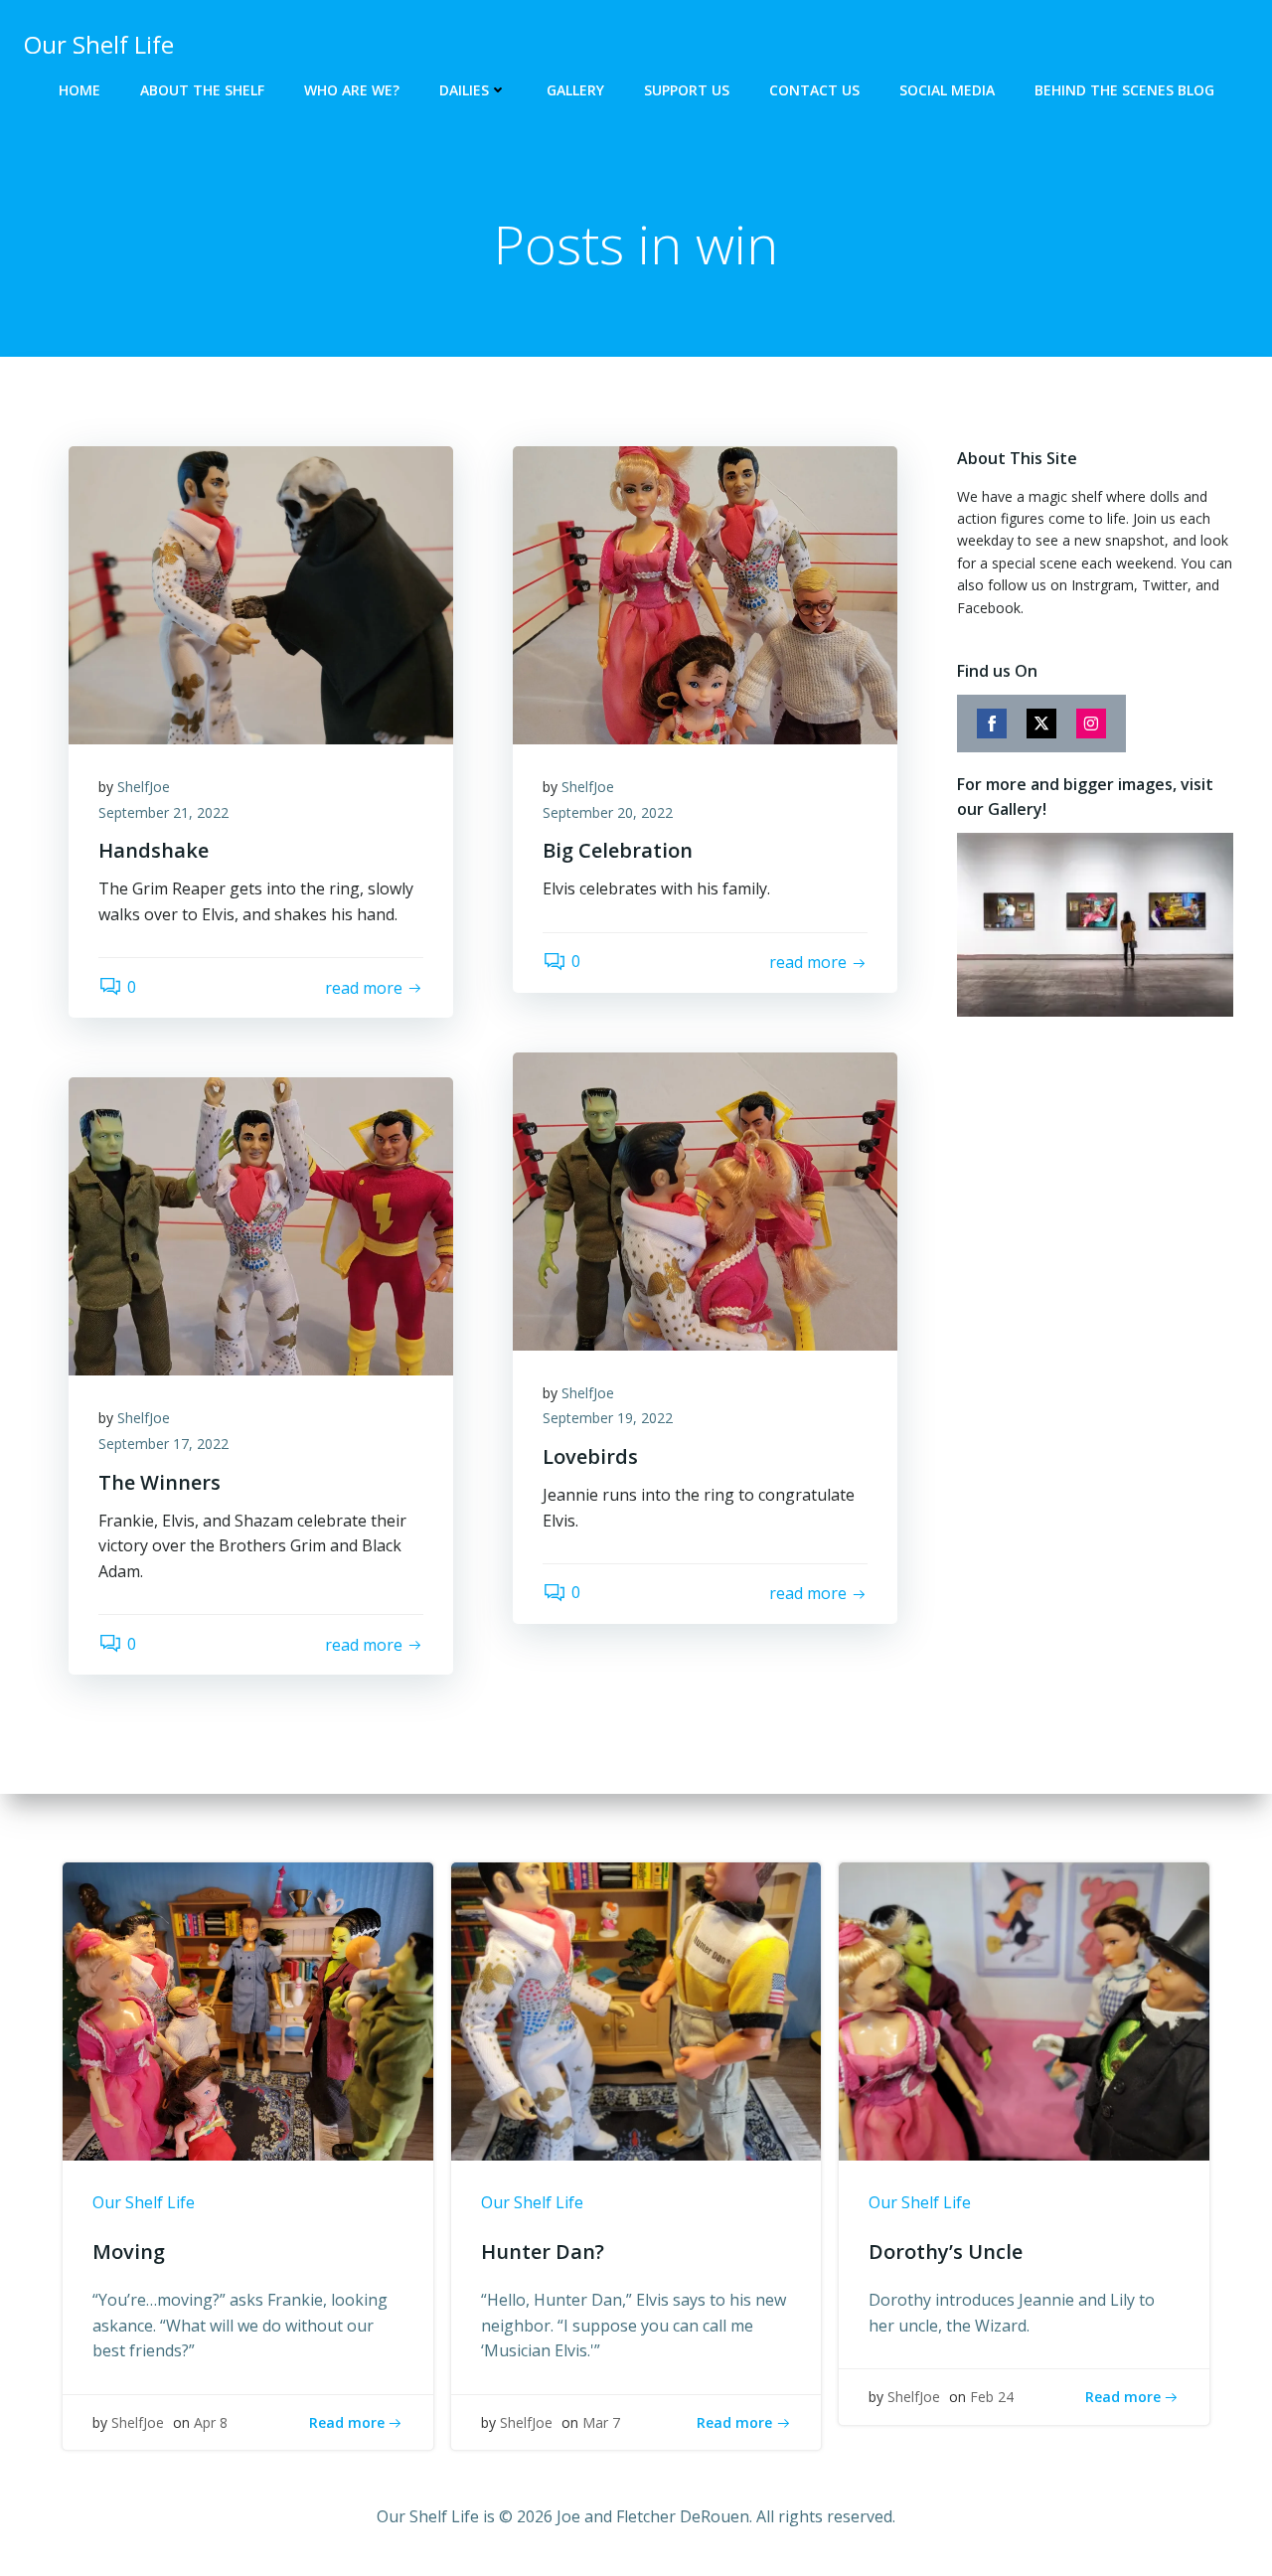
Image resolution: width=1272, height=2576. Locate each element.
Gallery (575, 90)
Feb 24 (992, 2397)
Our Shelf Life (144, 2202)
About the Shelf (202, 90)
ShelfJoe (144, 787)
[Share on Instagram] (1091, 724)
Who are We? (352, 90)
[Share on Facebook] (992, 724)
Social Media (947, 90)
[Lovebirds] (705, 1200)
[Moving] (248, 2011)
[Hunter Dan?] (636, 2011)
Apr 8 (211, 2422)
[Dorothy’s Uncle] (1024, 2011)
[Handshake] (261, 593)
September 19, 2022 (608, 1418)
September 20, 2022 (608, 812)
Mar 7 (601, 2422)
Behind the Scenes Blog (1124, 90)
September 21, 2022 (163, 812)
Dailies (464, 90)
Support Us (687, 90)
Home (79, 90)
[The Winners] (261, 1225)
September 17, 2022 (163, 1444)
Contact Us (814, 90)
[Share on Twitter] (1041, 724)
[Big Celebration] (705, 593)
